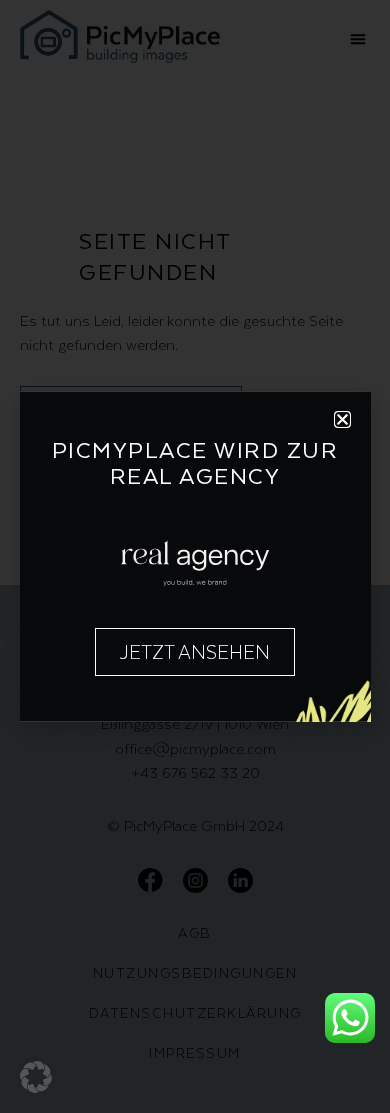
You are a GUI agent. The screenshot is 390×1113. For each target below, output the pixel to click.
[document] (195, 556)
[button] (36, 1077)
